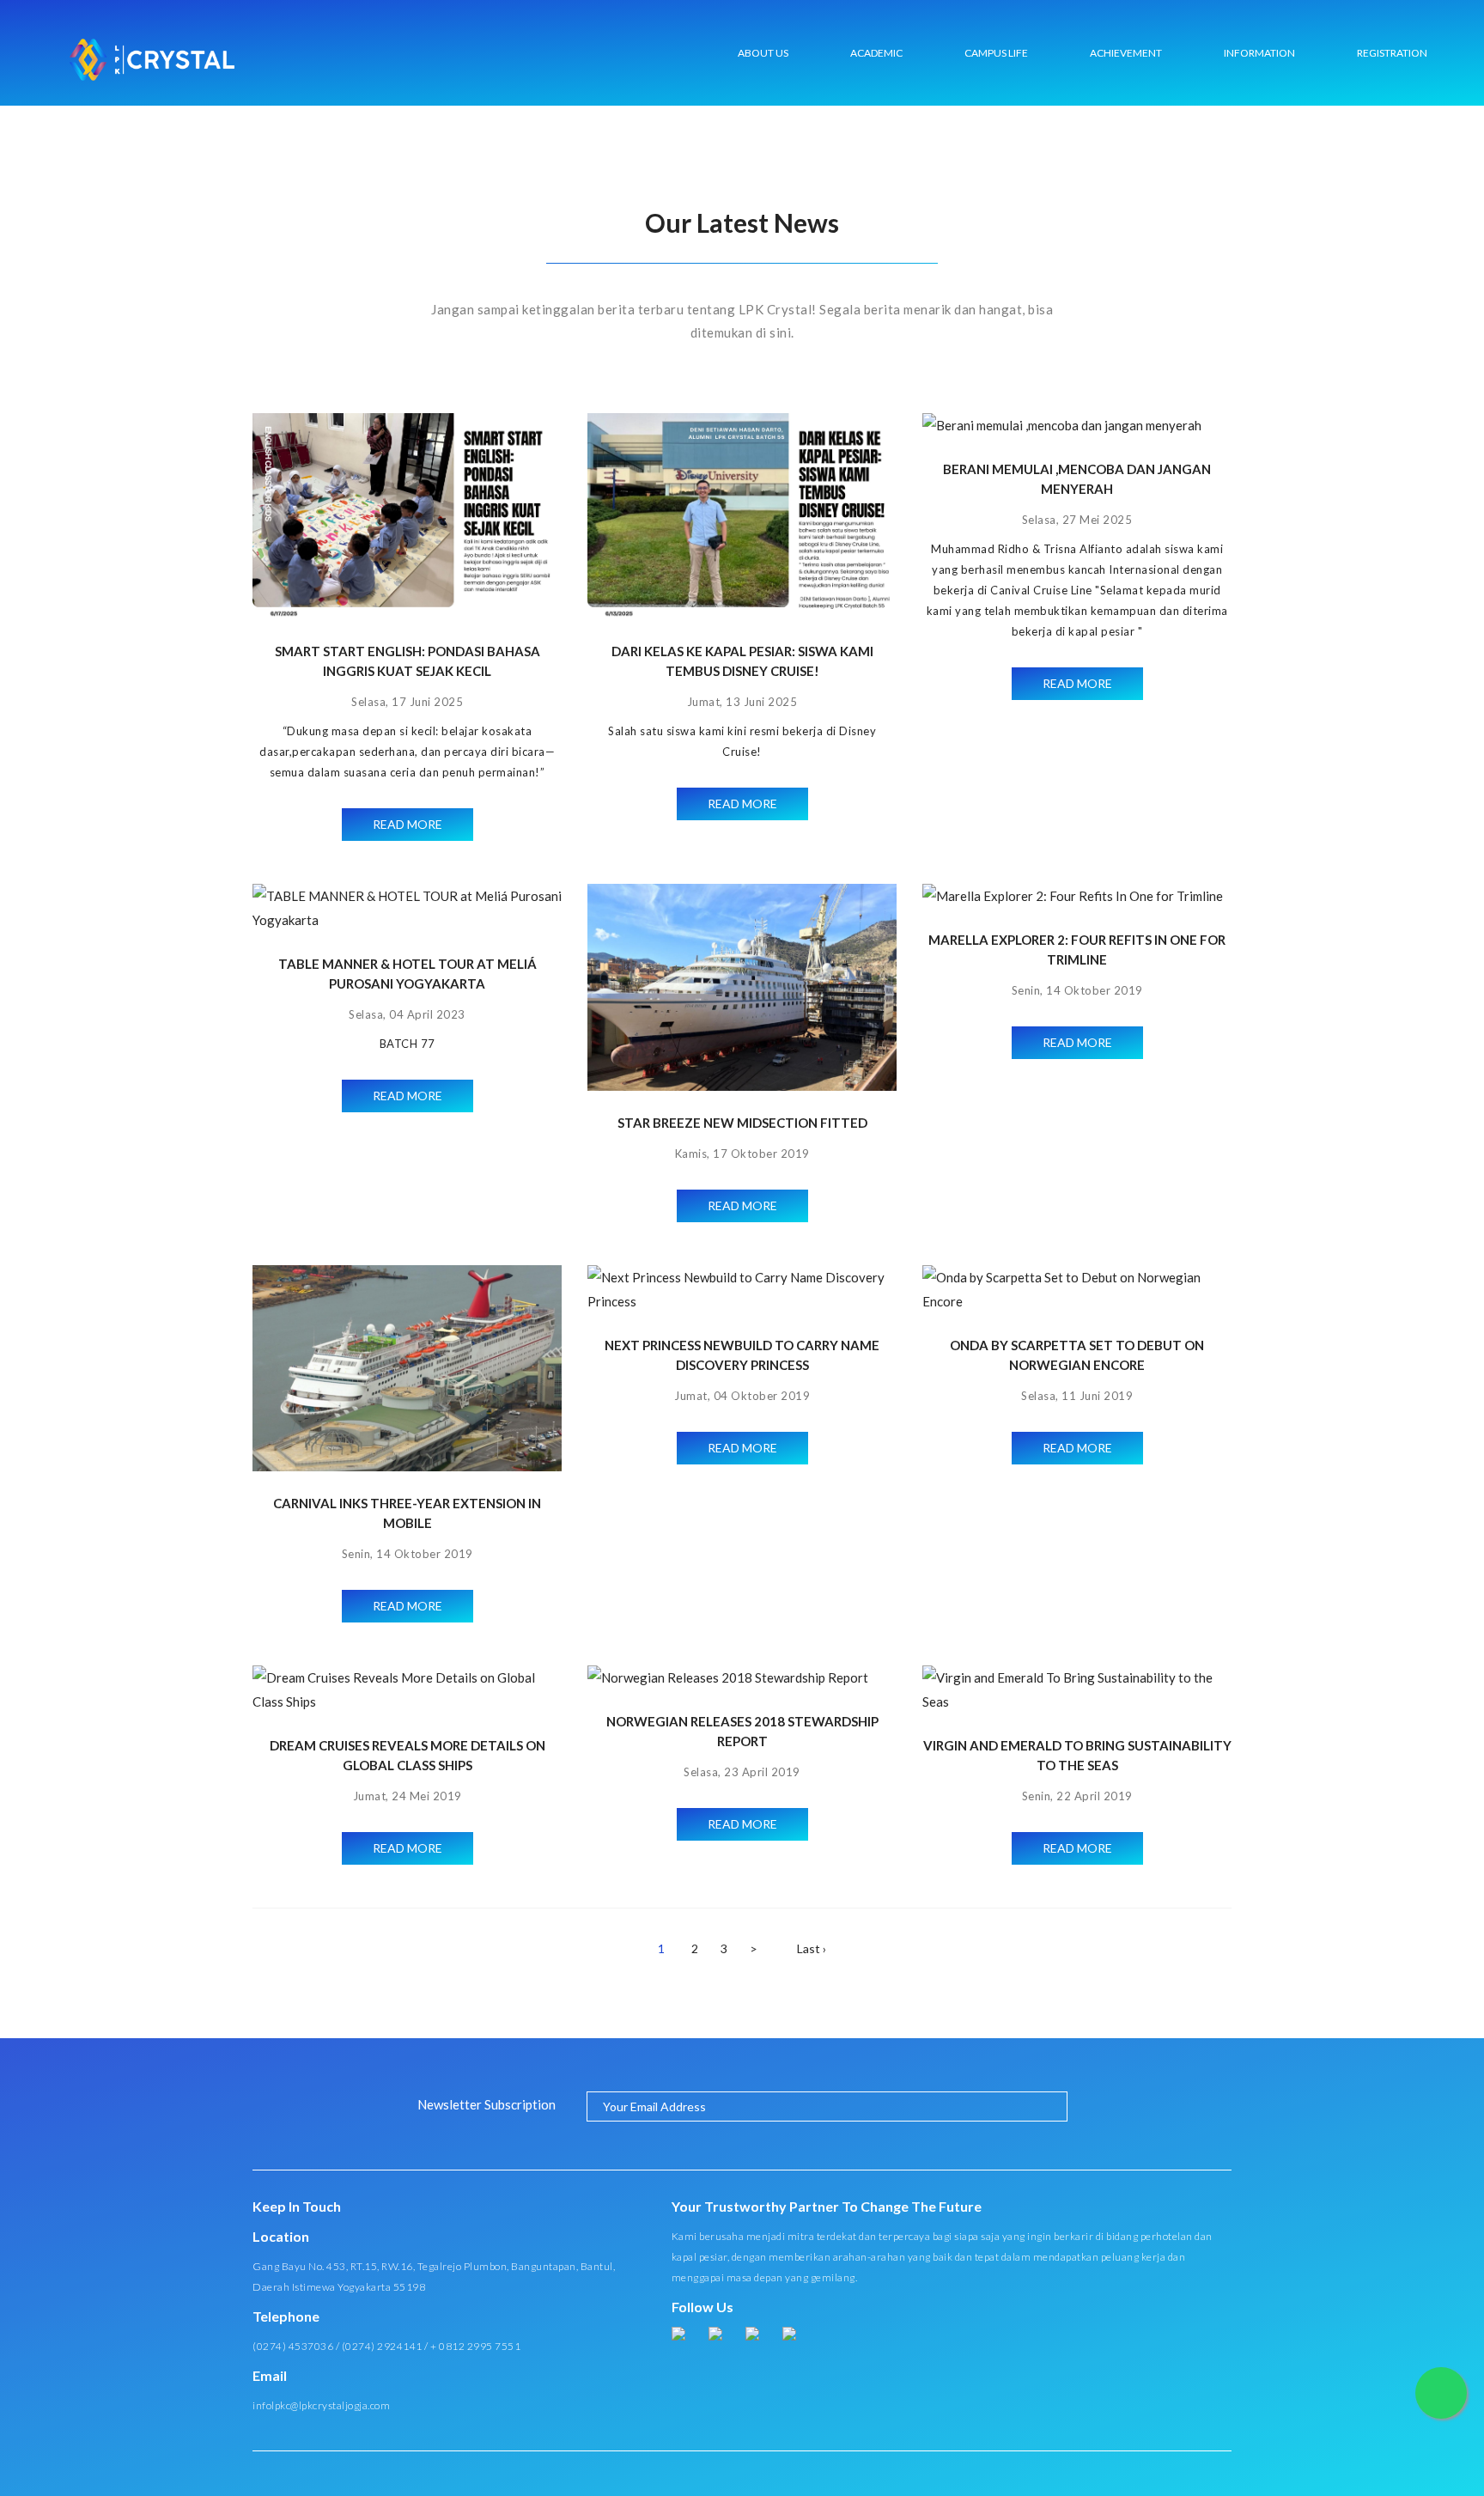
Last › (812, 1948)
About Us (763, 53)
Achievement (1126, 53)
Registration (1392, 53)
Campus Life (996, 53)
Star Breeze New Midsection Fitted (742, 1123)
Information (1259, 53)
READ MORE (407, 824)
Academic (876, 53)
